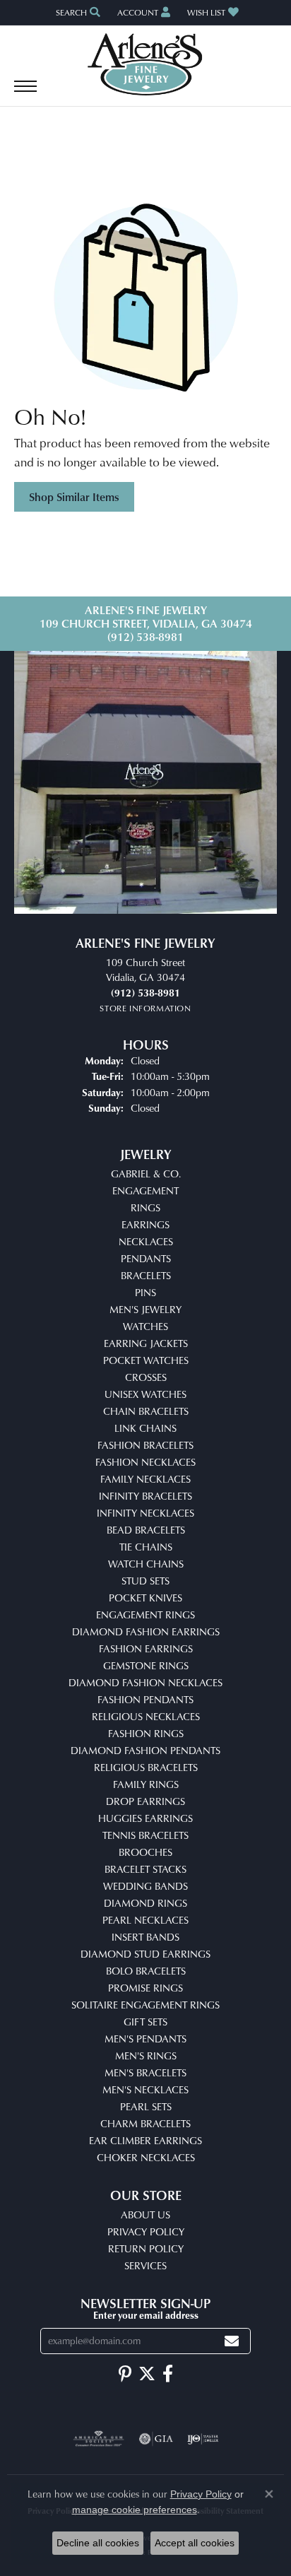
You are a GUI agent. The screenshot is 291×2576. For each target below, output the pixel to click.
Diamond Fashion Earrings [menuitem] (146, 1631)
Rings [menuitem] (145, 1207)
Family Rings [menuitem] (146, 1784)
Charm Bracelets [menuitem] (145, 2123)
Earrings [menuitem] (145, 1224)
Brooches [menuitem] (145, 1852)
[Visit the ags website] (99, 2439)
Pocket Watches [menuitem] (146, 1360)
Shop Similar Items (74, 497)
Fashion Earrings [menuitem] (146, 1648)
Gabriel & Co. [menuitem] (146, 1174)
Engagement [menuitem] (145, 1190)
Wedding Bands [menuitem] (145, 1886)
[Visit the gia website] (156, 2439)
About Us (145, 2215)
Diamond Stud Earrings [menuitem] (145, 1954)
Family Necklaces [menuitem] (145, 1479)
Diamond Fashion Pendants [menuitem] (145, 1750)
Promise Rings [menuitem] (145, 1988)
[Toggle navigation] (25, 93)
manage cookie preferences (135, 2510)
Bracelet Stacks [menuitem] (145, 1869)
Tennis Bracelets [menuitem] (145, 1835)
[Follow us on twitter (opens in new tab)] (147, 2374)
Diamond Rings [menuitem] (145, 1903)
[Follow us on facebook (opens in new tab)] (168, 2374)
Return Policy (146, 2248)
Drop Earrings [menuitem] (145, 1801)
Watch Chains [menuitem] (146, 1564)
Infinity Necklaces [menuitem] (145, 1513)
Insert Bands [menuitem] (145, 1937)
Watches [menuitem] (145, 1326)
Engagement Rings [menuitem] (145, 1615)
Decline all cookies (98, 2543)
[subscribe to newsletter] (232, 2341)
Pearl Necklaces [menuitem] (145, 1920)
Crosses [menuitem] (146, 1377)
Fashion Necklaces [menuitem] (145, 1462)
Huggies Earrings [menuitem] (145, 1818)
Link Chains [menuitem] (145, 1428)
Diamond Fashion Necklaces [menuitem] (145, 1682)
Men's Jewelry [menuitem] (145, 1309)
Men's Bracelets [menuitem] (145, 2072)
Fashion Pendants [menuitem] (145, 1699)
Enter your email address (146, 2315)
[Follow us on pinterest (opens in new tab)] (125, 2374)
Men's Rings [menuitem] (146, 2055)
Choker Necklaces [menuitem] (146, 2157)
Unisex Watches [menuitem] (145, 1394)
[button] (77, 12)
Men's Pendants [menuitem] (145, 2039)
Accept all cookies (195, 2543)
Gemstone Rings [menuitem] (146, 1665)
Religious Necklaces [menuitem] (146, 1716)
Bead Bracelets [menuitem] (146, 1530)
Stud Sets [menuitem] (145, 1581)
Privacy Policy (146, 2231)
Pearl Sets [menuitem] (146, 2106)
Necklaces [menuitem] (146, 1241)
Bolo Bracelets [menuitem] (146, 1971)
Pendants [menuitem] (146, 1258)
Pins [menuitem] (145, 1292)
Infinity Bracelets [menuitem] (145, 1496)
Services (145, 2265)
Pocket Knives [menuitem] (145, 1598)
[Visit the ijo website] (203, 2439)
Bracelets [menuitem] (146, 1275)
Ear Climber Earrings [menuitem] (145, 2140)
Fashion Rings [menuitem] (146, 1733)
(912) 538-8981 (145, 637)
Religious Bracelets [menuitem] (146, 1767)
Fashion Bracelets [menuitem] (145, 1445)
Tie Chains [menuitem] (146, 1547)
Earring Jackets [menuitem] (146, 1343)
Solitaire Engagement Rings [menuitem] (145, 2005)
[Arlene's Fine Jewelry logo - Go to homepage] (146, 64)
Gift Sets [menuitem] (145, 2022)
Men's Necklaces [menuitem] (145, 2089)
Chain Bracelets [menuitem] (146, 1411)
